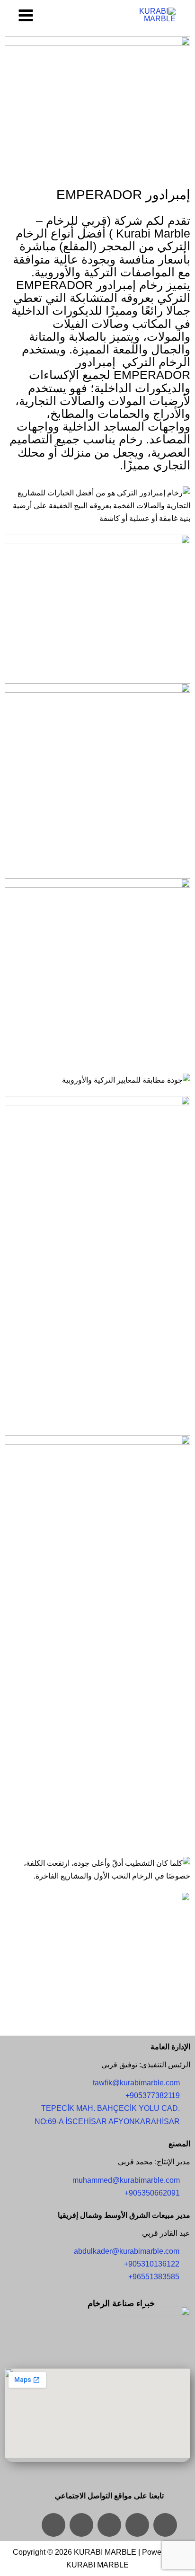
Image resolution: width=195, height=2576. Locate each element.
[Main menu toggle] (26, 15)
